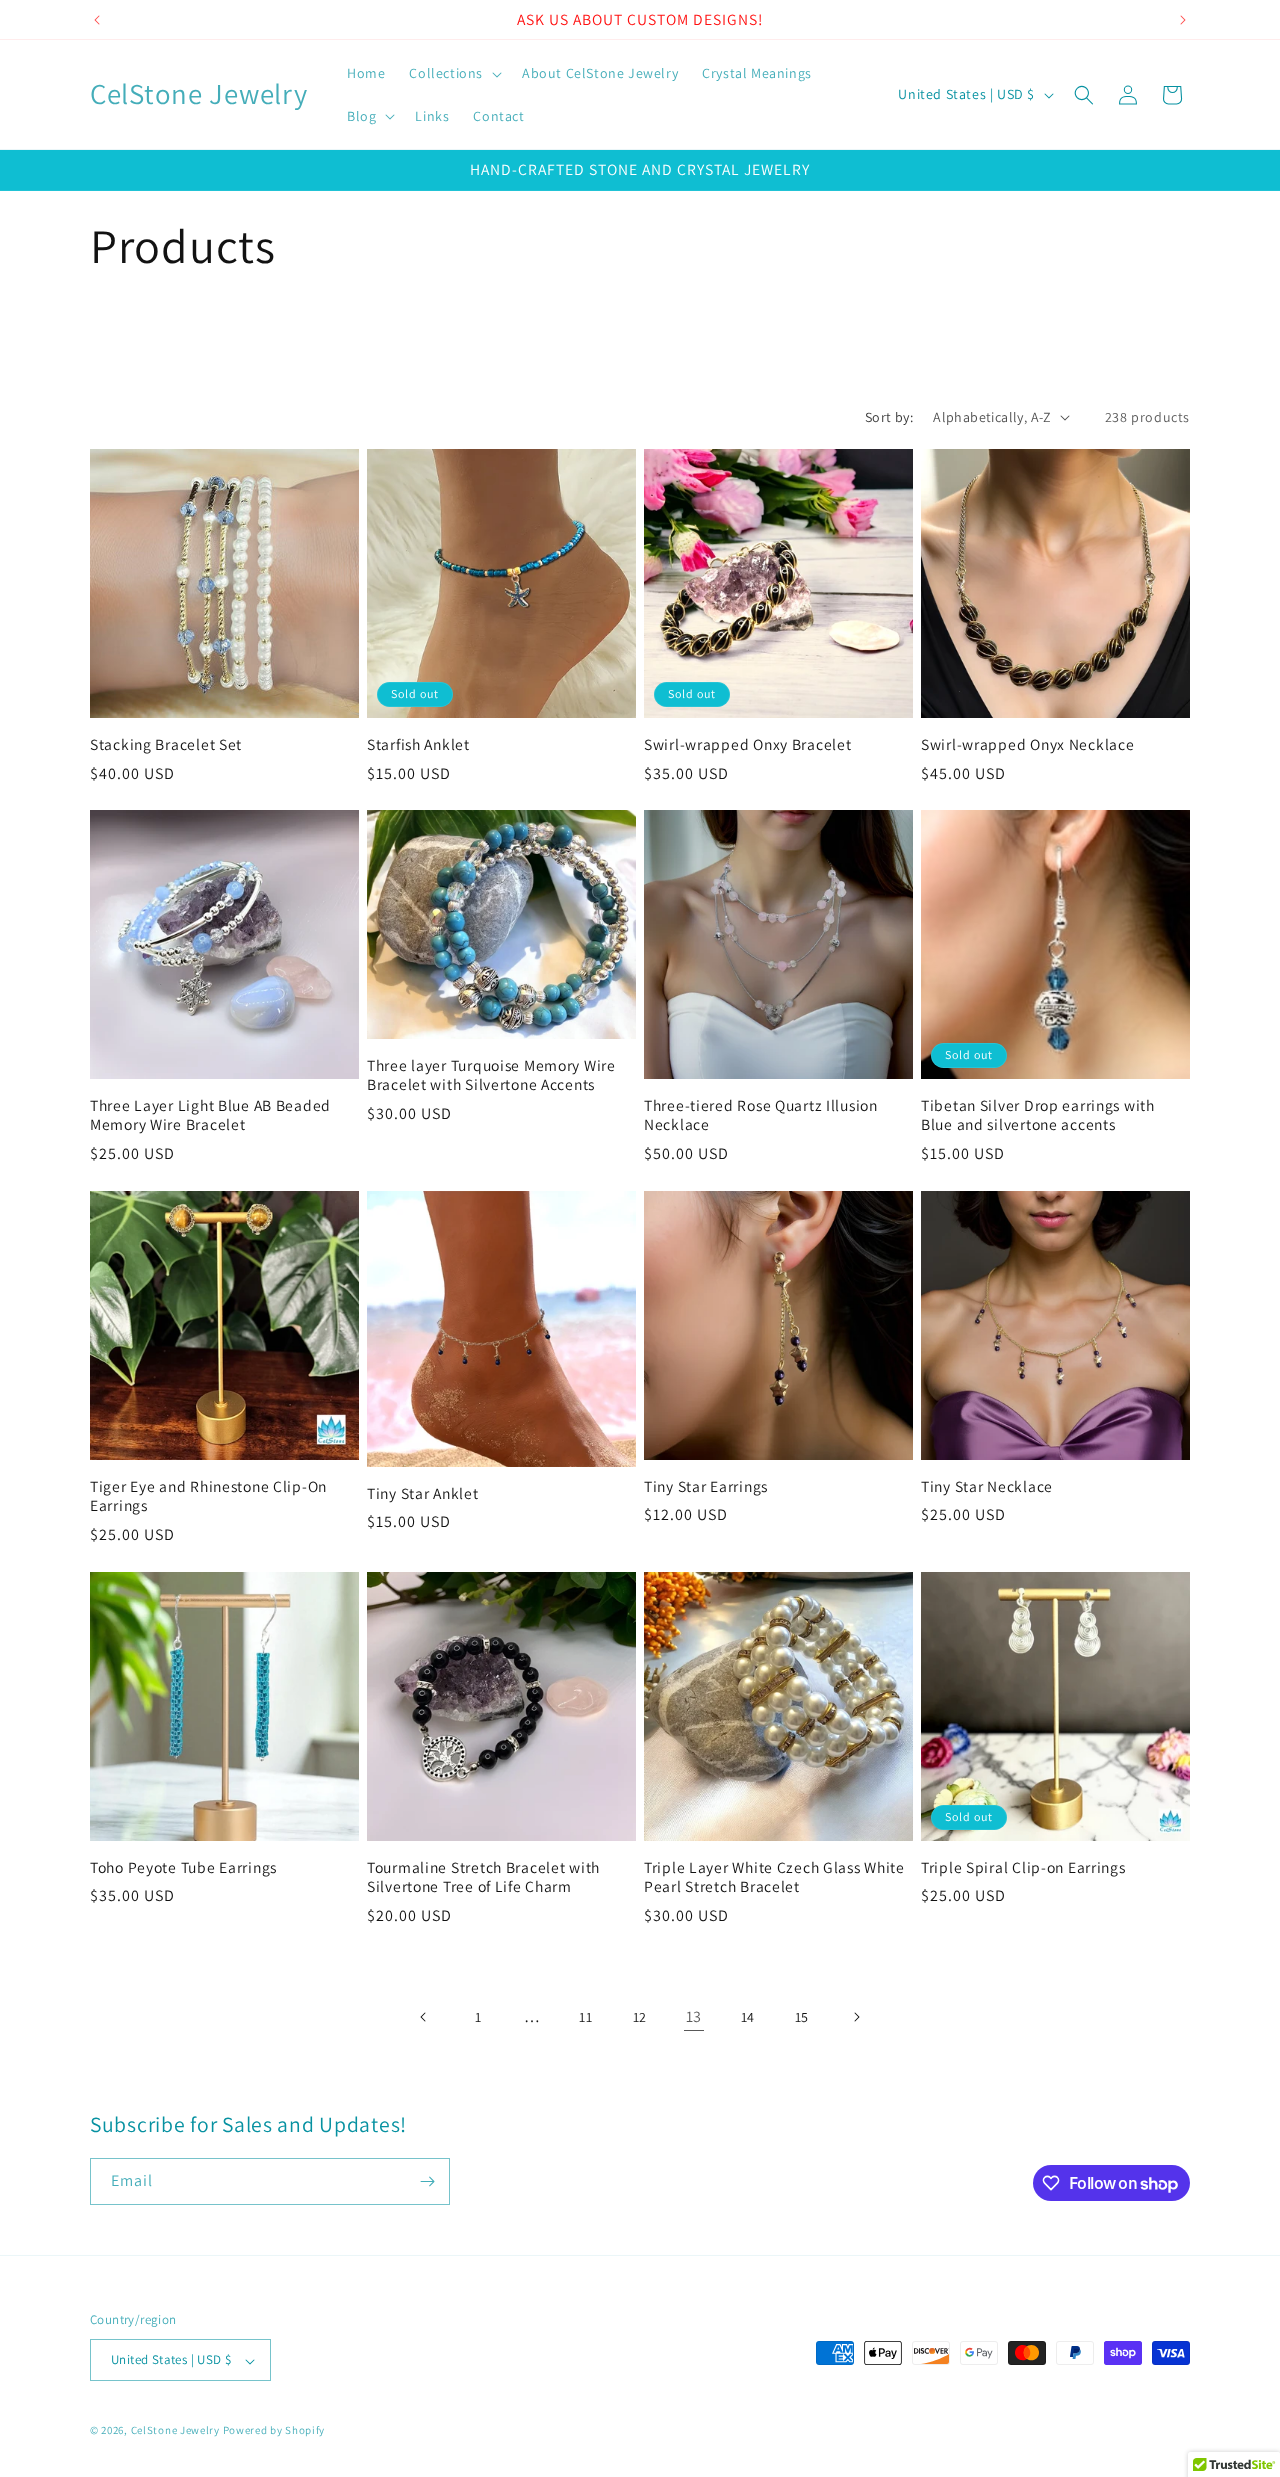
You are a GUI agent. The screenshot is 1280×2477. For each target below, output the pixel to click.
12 (640, 2017)
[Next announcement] (1183, 20)
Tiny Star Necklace (987, 1486)
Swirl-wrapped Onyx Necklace (1027, 744)
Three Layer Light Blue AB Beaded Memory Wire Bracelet (210, 1115)
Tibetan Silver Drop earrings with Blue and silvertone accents (1038, 1115)
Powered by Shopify (274, 2431)
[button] (453, 73)
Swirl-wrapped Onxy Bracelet (747, 744)
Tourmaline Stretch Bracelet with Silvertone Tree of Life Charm (483, 1877)
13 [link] (694, 2016)
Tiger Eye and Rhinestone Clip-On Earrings (208, 1496)
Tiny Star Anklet (423, 1493)
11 (585, 2017)
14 (748, 2017)
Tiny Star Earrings (706, 1486)
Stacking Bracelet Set (166, 744)
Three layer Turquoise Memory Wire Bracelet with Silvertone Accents (491, 1075)
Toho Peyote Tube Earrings (183, 1867)
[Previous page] (424, 2017)
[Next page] (856, 2017)
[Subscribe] (427, 2181)
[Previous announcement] (97, 20)
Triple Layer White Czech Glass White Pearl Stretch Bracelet (774, 1877)
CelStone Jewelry (175, 2431)
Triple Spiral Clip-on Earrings (1023, 1867)
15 (802, 2017)
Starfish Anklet (418, 744)
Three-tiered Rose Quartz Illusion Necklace (761, 1115)
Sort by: (889, 417)
